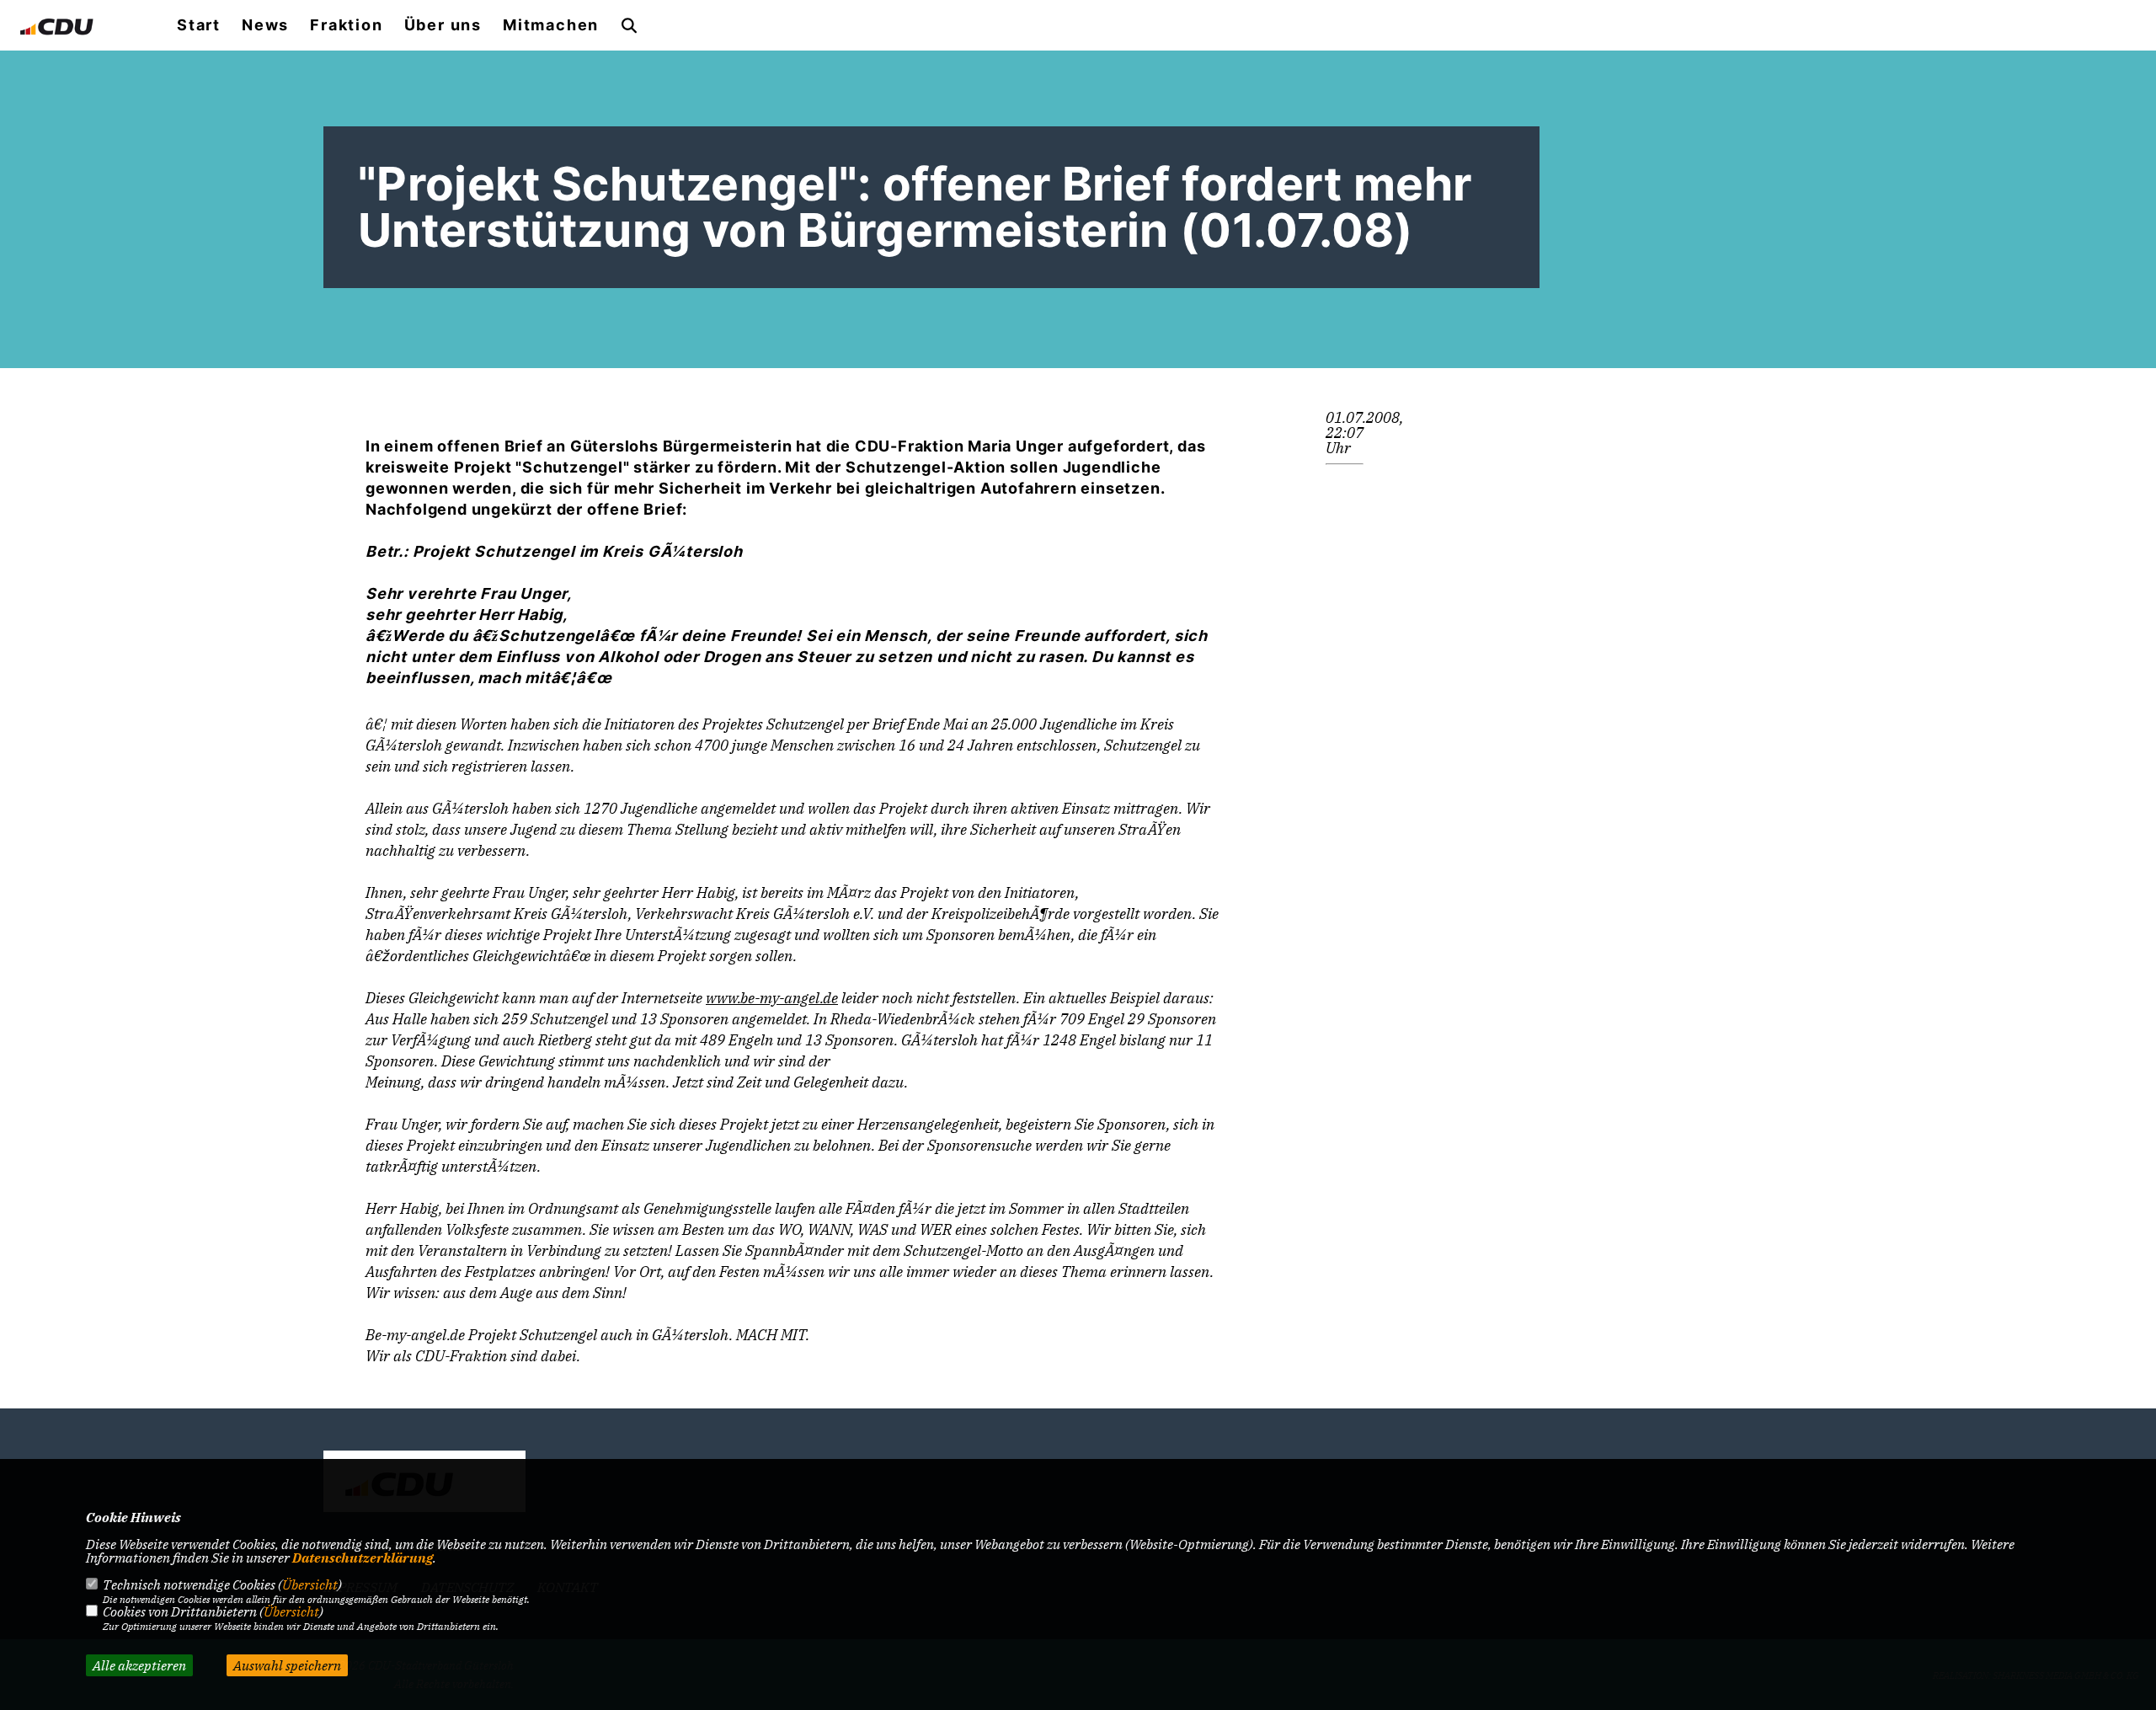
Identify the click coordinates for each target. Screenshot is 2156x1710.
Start (199, 25)
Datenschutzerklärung (363, 1558)
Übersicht (310, 1584)
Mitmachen (551, 25)
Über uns (443, 25)
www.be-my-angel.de (772, 998)
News (265, 25)
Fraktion (346, 25)
